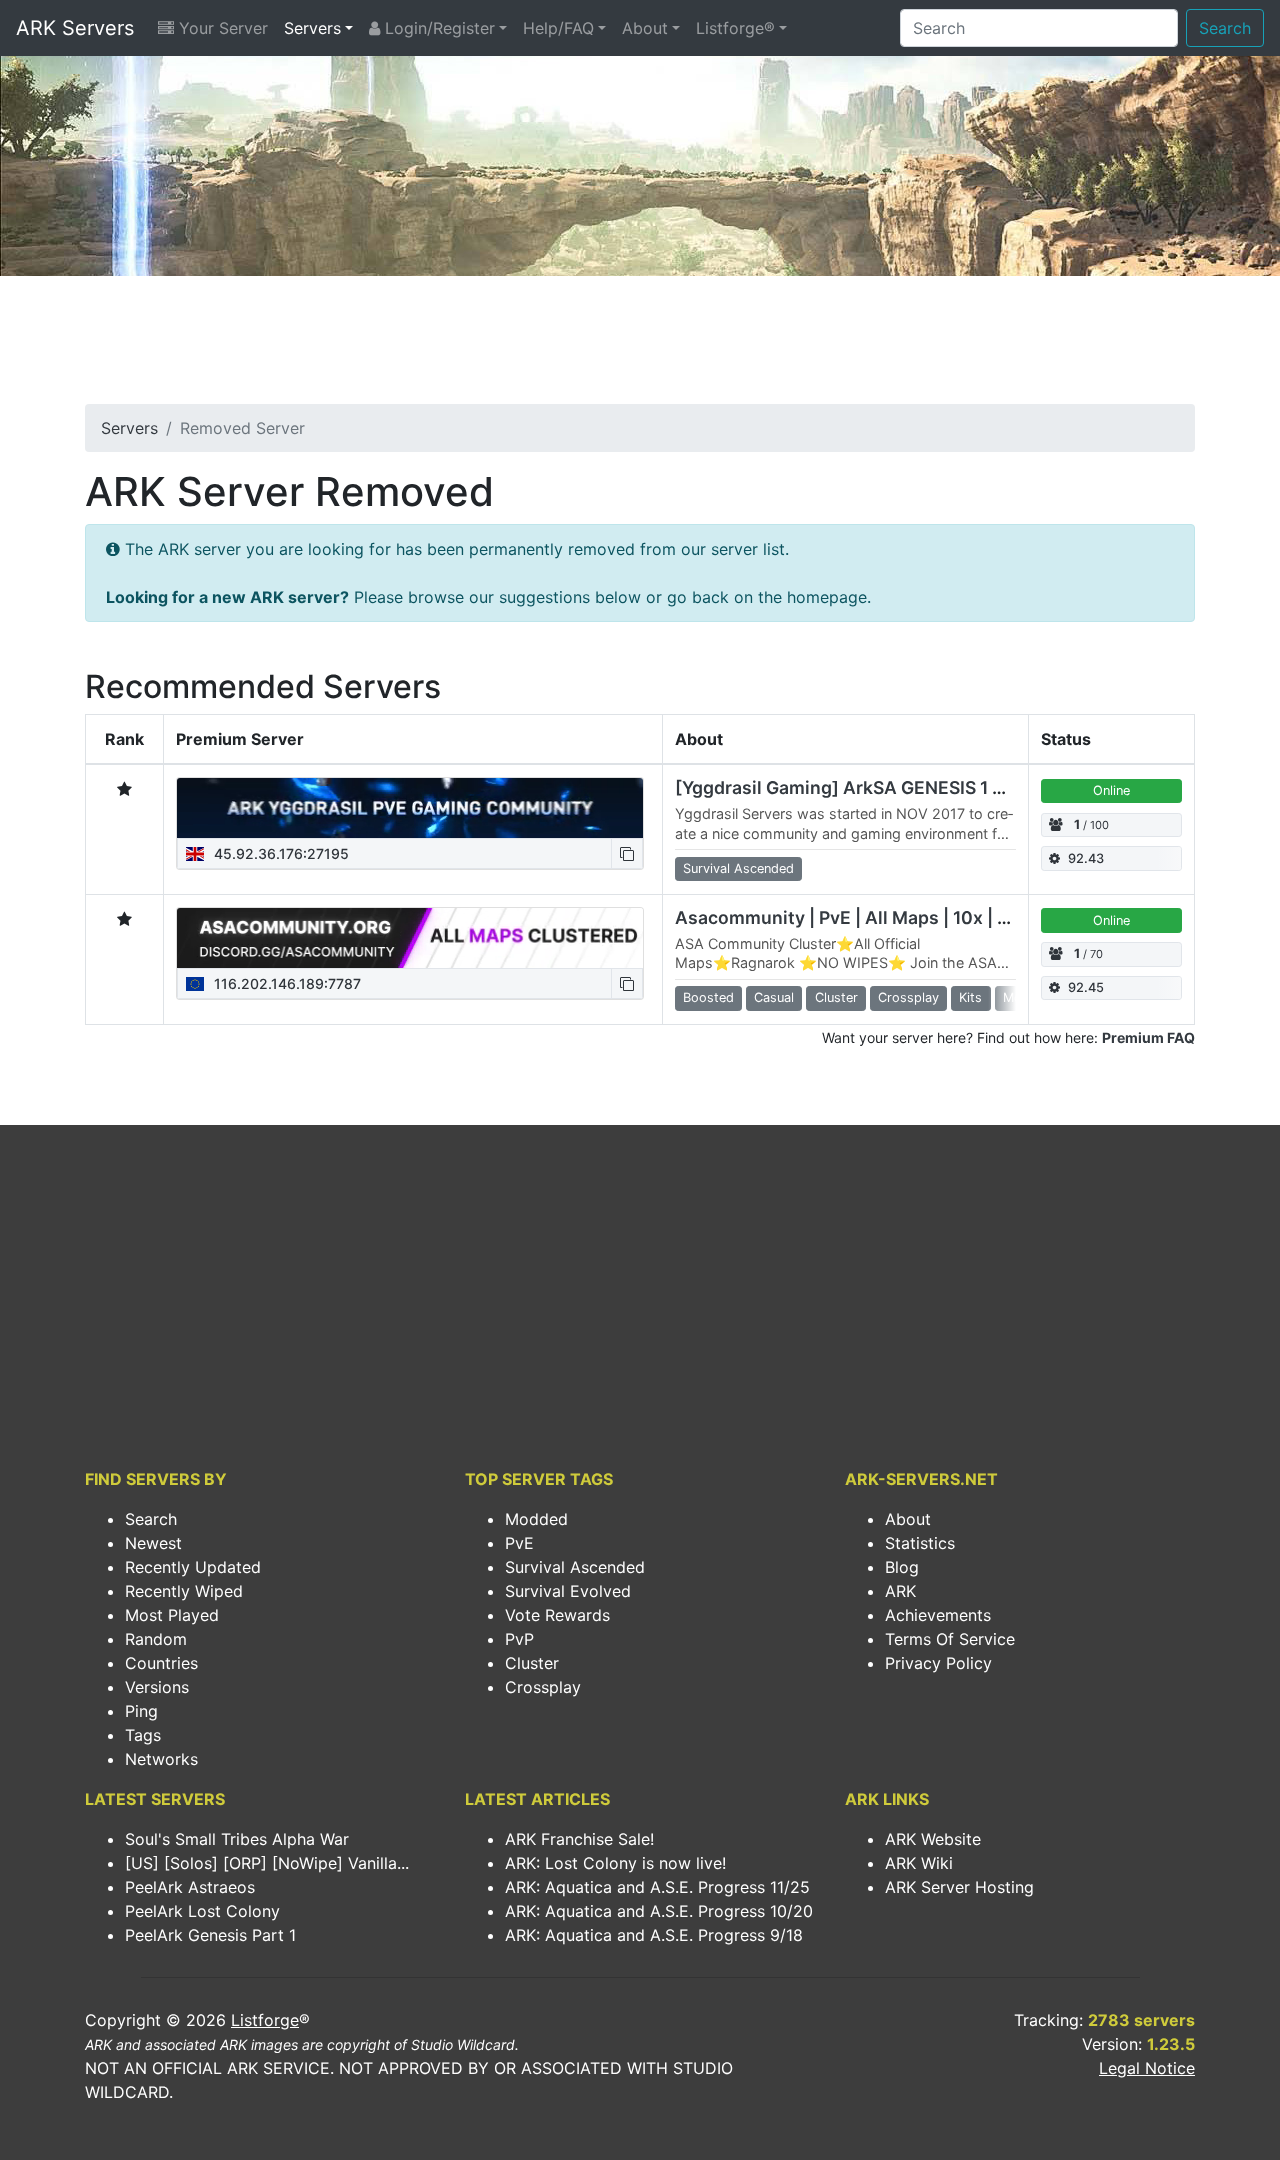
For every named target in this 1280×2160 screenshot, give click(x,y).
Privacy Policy (938, 1663)
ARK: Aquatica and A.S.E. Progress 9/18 (654, 1935)
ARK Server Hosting (959, 1887)
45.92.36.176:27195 (279, 853)
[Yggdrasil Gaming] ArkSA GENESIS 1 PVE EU (865, 787)
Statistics (920, 1543)
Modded (536, 1519)
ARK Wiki (919, 1863)
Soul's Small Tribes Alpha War (237, 1839)
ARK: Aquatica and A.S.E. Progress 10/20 (659, 1911)
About (645, 28)
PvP (519, 1639)
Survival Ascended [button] (738, 868)
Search (1225, 28)
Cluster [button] (836, 997)
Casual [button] (774, 997)
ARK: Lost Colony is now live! (615, 1863)
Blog (902, 1567)
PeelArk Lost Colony (202, 1911)
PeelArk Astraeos (190, 1887)
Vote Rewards (557, 1615)
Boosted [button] (708, 997)
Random (156, 1639)
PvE (519, 1543)
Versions (157, 1687)
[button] (627, 853)
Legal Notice (1147, 2068)
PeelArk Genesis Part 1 (210, 1935)
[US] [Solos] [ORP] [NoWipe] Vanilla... (267, 1863)
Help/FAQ (558, 28)
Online (1111, 790)
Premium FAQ (1148, 1037)
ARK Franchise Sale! (579, 1839)
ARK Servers (75, 28)
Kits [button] (970, 997)
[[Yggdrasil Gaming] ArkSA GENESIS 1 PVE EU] (410, 808)
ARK (900, 1591)
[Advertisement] (640, 346)
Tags (143, 1735)
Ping (141, 1711)
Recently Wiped (184, 1591)
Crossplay (543, 1687)
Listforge (265, 2020)
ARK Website (933, 1839)
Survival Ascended (575, 1567)
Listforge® (735, 28)
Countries (161, 1663)
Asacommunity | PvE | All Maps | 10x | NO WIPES (879, 917)
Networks (161, 1759)
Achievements (938, 1615)
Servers (312, 28)
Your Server (221, 28)
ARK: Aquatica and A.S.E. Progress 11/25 (657, 1887)
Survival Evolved (568, 1591)
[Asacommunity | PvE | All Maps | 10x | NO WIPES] (410, 938)
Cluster (532, 1663)
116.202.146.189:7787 (285, 983)
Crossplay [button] (908, 997)
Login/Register (437, 28)
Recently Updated (193, 1567)
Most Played (172, 1615)
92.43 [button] (1086, 858)
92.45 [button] (1086, 987)
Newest (153, 1543)
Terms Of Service (950, 1639)
